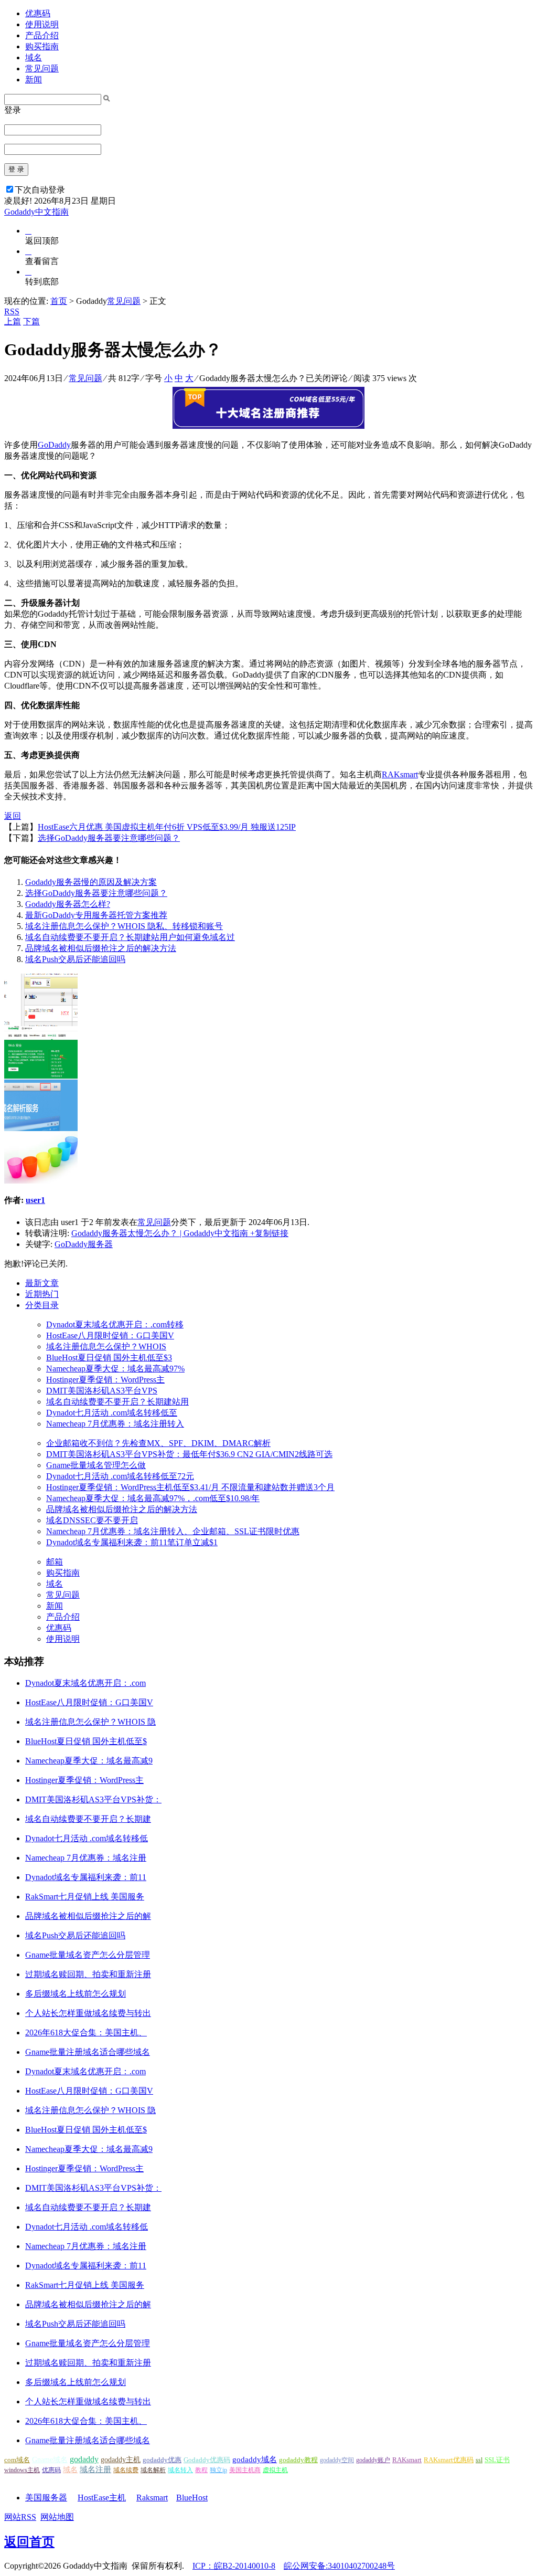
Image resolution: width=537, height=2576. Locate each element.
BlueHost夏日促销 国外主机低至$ (86, 1741)
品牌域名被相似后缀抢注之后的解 (88, 1916)
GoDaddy (54, 445)
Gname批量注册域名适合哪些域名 (88, 2052)
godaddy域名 (255, 2459)
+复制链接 (268, 1233)
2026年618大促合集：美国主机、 (86, 2033)
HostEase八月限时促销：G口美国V (110, 1335)
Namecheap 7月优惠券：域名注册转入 (115, 1424)
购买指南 (42, 46)
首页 (59, 301)
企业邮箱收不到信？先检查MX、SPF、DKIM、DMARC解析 (158, 1443)
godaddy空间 (337, 2460)
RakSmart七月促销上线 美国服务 (85, 1897)
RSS (12, 312)
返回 (13, 816)
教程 (201, 2470)
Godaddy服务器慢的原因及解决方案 (91, 882)
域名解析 (153, 2470)
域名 (34, 57)
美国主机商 (245, 2470)
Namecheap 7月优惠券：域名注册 (86, 1858)
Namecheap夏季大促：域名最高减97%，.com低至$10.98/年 (153, 1498)
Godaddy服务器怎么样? (68, 904)
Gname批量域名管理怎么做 (96, 1465)
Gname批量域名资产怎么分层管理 (88, 1955)
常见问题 (42, 68)
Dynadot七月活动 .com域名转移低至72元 (120, 1476)
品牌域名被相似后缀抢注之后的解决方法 (101, 948)
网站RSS (20, 2517)
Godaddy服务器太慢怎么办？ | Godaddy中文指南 (160, 1233)
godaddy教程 (298, 2460)
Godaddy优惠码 (207, 2460)
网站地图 (57, 2517)
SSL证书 (497, 2460)
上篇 (13, 321)
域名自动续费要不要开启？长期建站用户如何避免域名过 (130, 937)
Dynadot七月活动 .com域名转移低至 (112, 1413)
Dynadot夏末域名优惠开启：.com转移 (115, 1324)
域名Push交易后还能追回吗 (75, 959)
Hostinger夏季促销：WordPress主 (105, 1380)
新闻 (34, 80)
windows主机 (22, 2470)
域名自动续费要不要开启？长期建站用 (117, 1402)
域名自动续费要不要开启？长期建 (88, 1819)
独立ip (218, 2470)
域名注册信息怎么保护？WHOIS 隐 (90, 1722)
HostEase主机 (102, 2498)
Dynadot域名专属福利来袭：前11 (86, 1877)
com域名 (17, 2460)
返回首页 (29, 2542)
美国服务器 (46, 2498)
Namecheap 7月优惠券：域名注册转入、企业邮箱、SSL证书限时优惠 (173, 1531)
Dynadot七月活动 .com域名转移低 (87, 1838)
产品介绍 (42, 35)
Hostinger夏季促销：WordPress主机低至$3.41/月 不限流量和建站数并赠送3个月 (190, 1487)
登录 (13, 110)
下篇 (31, 321)
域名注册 (95, 2469)
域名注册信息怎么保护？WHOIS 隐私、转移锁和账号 (124, 926)
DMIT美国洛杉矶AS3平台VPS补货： (93, 1799)
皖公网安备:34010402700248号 (339, 2566)
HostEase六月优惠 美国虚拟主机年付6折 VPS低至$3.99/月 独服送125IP (167, 827)
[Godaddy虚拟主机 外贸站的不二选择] (41, 1181)
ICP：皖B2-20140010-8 (234, 2566)
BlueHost (192, 2498)
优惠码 (38, 13)
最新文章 (42, 1283)
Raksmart (152, 2498)
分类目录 (42, 1305)
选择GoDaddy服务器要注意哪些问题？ (109, 838)
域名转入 (180, 2470)
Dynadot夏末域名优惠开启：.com (85, 1683)
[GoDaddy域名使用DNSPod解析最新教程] (41, 1128)
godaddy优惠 (162, 2460)
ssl (479, 2460)
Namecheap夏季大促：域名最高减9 (89, 1761)
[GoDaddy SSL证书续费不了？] (41, 1023)
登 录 (16, 169)
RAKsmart (400, 774)
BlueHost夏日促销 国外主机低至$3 (109, 1358)
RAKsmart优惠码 (449, 2460)
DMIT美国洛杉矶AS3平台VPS (102, 1391)
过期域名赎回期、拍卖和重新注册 (88, 1974)
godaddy (84, 2459)
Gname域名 (50, 2460)
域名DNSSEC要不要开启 (92, 1520)
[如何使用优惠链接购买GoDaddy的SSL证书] (41, 1076)
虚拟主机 (275, 2470)
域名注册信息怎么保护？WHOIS (106, 1347)
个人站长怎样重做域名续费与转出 (88, 2013)
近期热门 (42, 1294)
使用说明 (42, 24)
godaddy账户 (373, 2460)
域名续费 (126, 2470)
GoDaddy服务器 (84, 1244)
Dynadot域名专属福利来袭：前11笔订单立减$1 (132, 1542)
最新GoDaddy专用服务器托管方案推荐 (96, 915)
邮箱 (55, 1562)
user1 (35, 1200)
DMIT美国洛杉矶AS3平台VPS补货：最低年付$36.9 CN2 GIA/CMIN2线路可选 (189, 1454)
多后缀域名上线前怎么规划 (76, 1994)
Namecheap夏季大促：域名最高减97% (115, 1369)
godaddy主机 (121, 2460)
